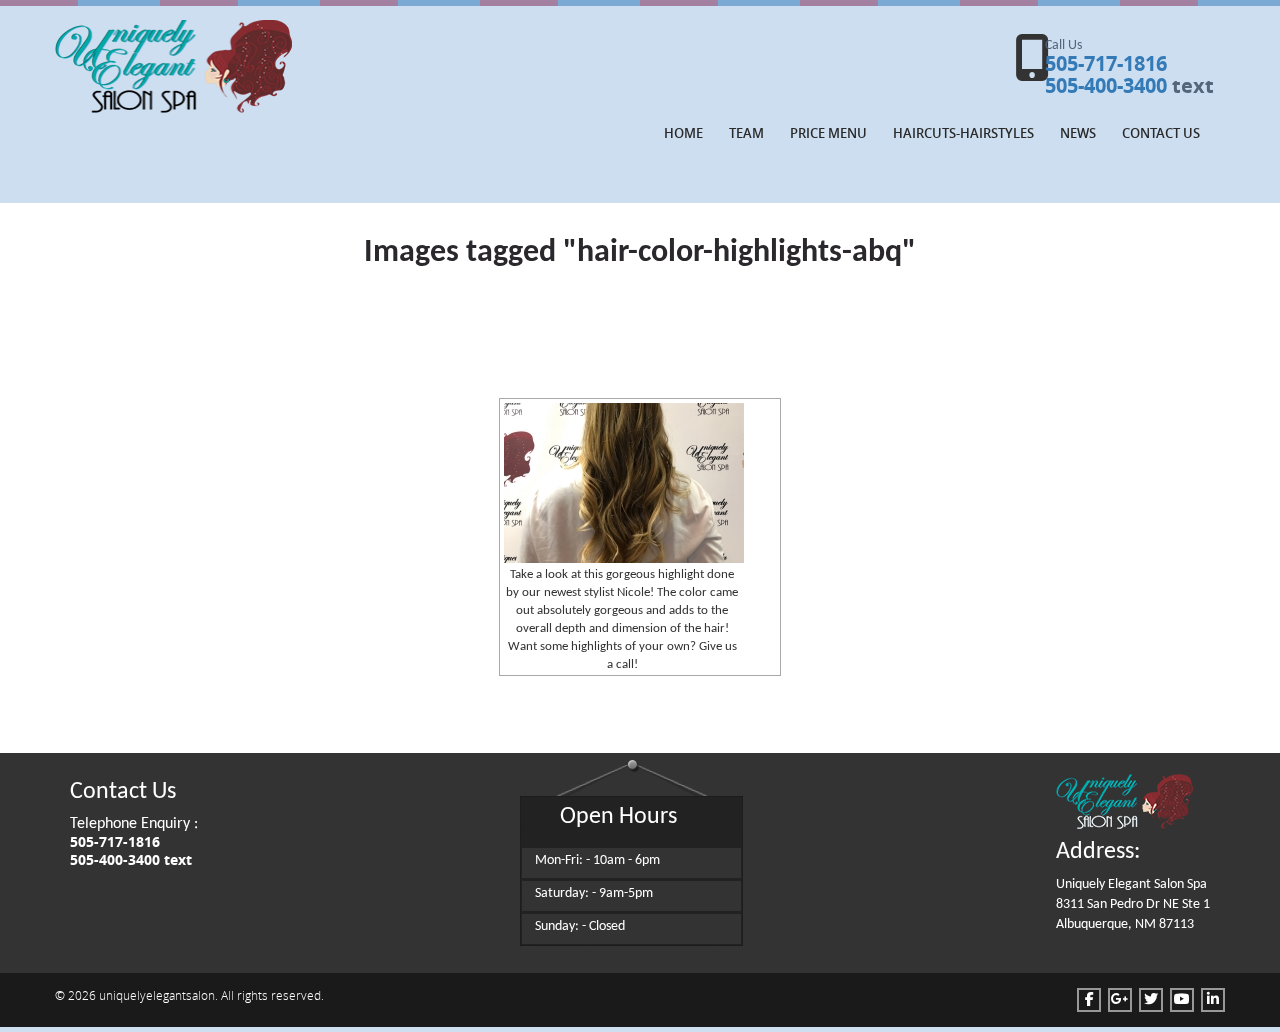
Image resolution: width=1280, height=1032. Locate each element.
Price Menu (828, 133)
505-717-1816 (1106, 63)
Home (683, 133)
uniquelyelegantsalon (157, 995)
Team (746, 133)
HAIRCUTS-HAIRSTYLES (963, 133)
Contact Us (1161, 133)
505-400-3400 (1106, 85)
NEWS (1078, 133)
